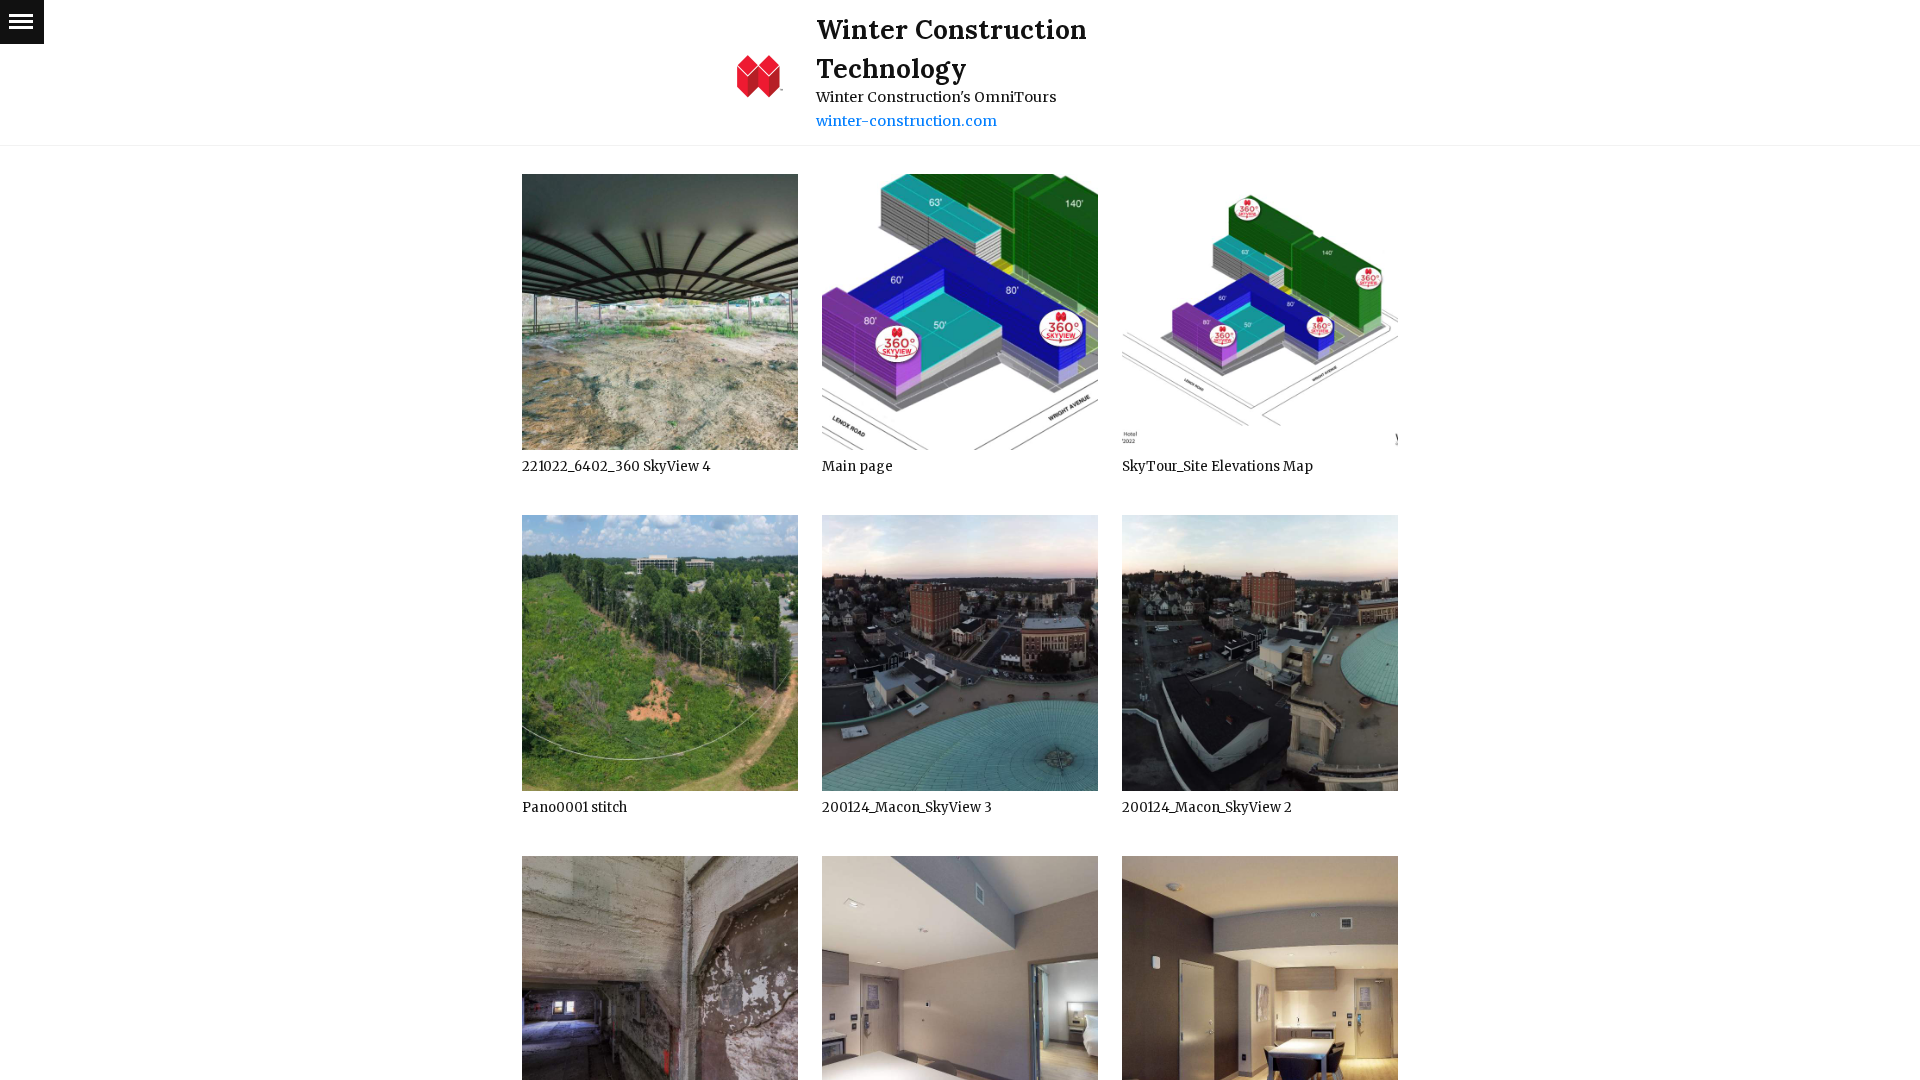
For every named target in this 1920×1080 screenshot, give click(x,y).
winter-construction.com (906, 121)
